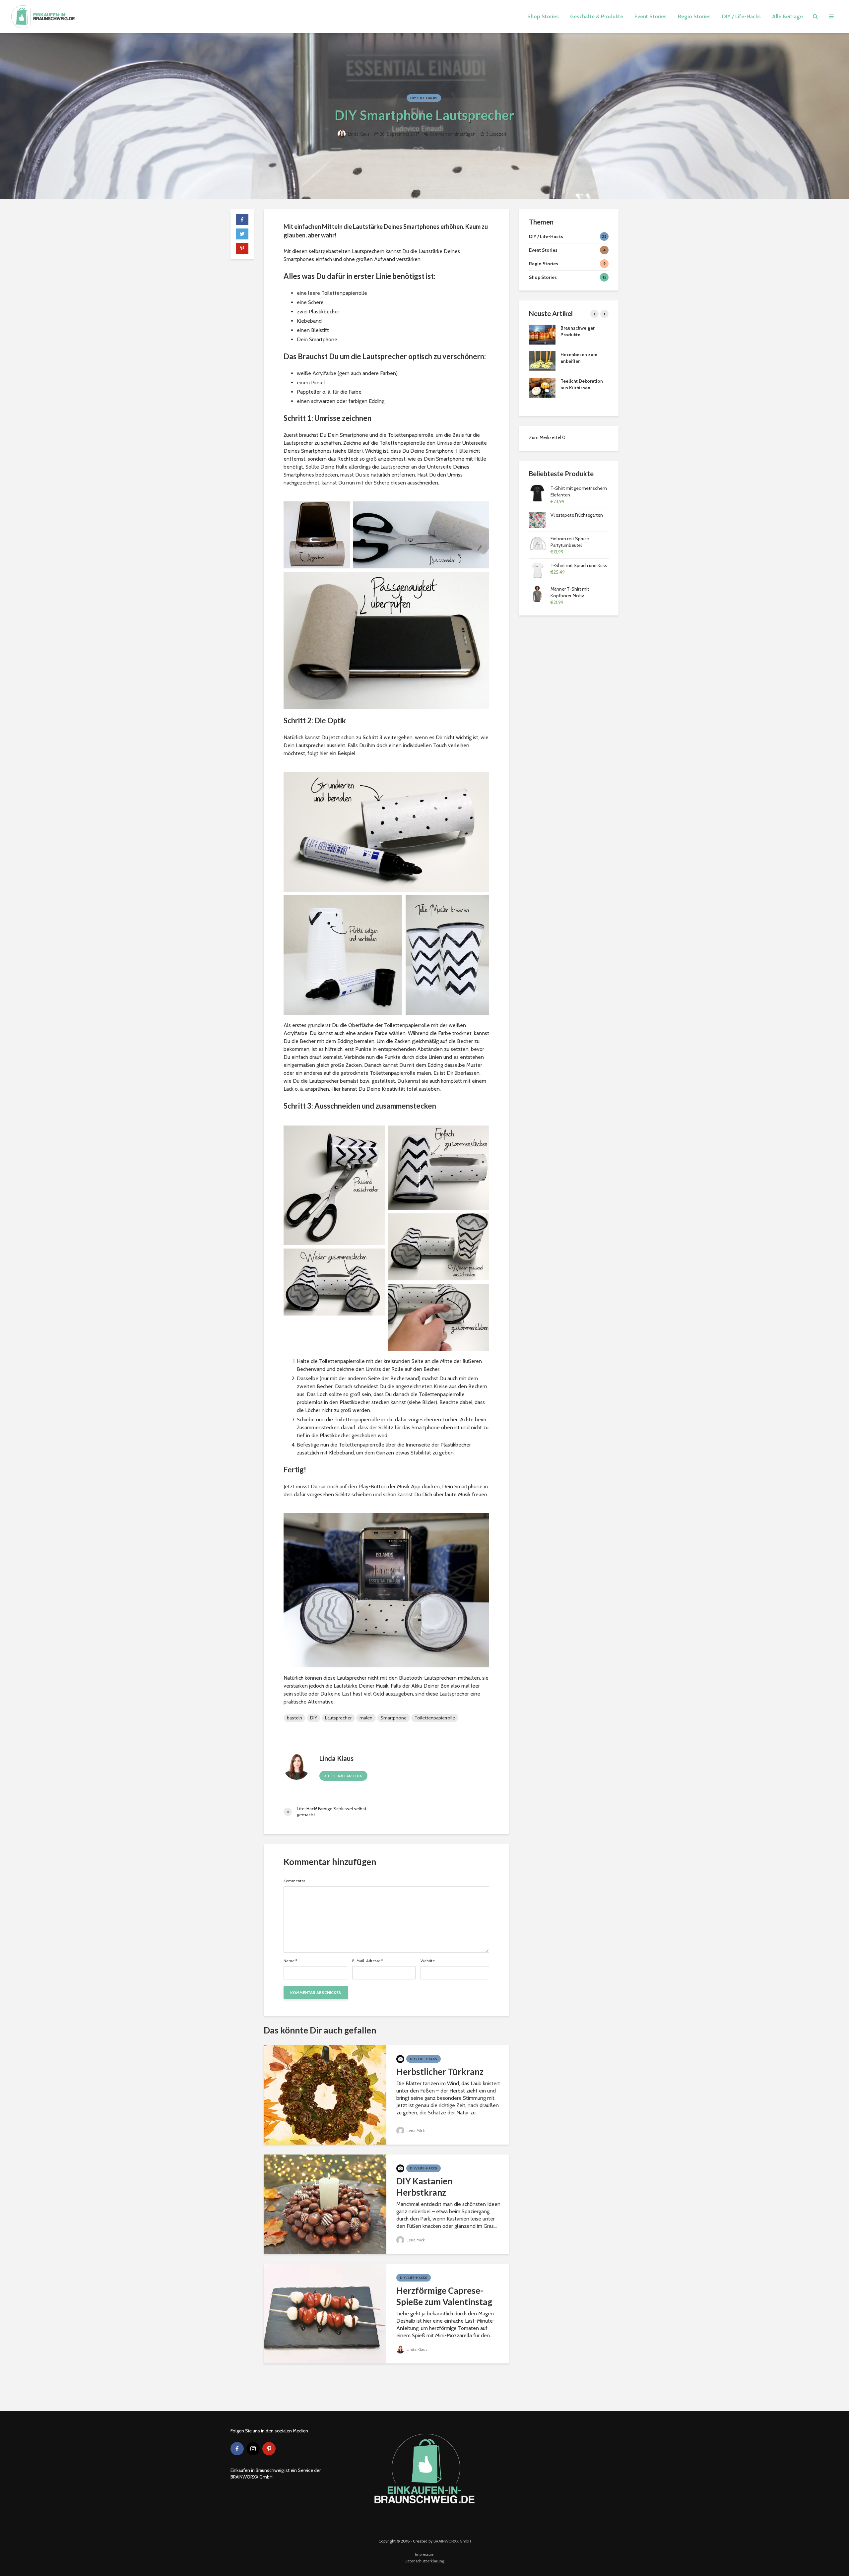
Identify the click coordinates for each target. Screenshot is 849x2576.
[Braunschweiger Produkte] (542, 334)
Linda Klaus (358, 134)
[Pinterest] (269, 2449)
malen (366, 1718)
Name (290, 1961)
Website (428, 1961)
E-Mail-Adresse (368, 1961)
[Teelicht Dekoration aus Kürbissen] (542, 387)
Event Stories (651, 16)
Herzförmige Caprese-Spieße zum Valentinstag (444, 2296)
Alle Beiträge (787, 16)
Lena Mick (415, 2130)
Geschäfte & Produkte (597, 16)
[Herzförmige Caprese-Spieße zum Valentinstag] (325, 2313)
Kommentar (294, 1881)
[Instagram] (253, 2449)
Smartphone (393, 1718)
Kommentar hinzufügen (453, 134)
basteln (294, 1718)
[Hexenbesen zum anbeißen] (542, 361)
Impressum (425, 2554)
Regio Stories (694, 16)
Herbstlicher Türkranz (440, 2072)
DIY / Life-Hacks (741, 16)
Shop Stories (543, 16)
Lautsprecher (338, 1718)
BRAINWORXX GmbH (452, 2541)
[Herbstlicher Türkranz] (325, 2094)
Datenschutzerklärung (424, 2561)
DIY (314, 1718)
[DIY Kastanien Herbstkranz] (325, 2204)
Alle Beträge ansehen (343, 1776)
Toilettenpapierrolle (435, 1718)
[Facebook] (237, 2449)
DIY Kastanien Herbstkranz (424, 2187)
